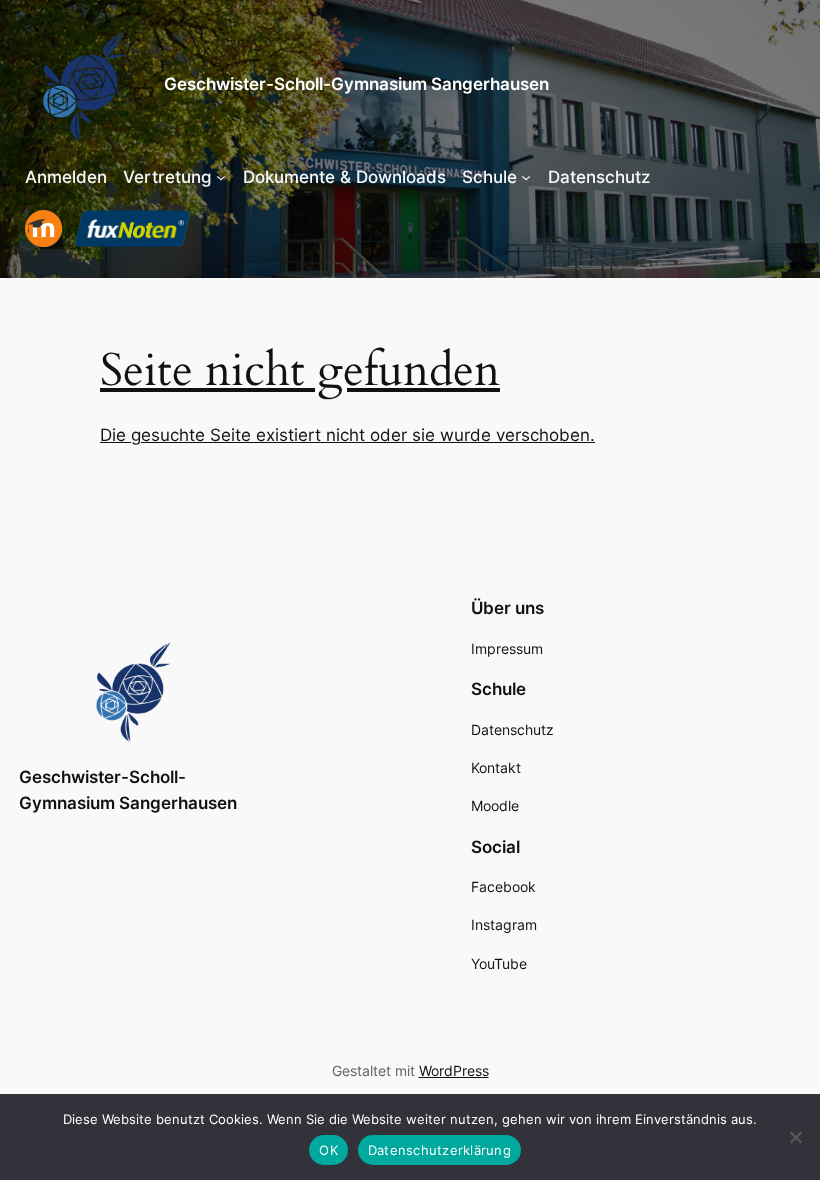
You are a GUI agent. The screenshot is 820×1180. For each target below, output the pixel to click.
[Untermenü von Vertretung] (221, 177)
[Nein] (795, 1137)
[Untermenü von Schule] (526, 177)
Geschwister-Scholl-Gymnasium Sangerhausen (356, 84)
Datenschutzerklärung (439, 1150)
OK (328, 1150)
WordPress (454, 1070)
